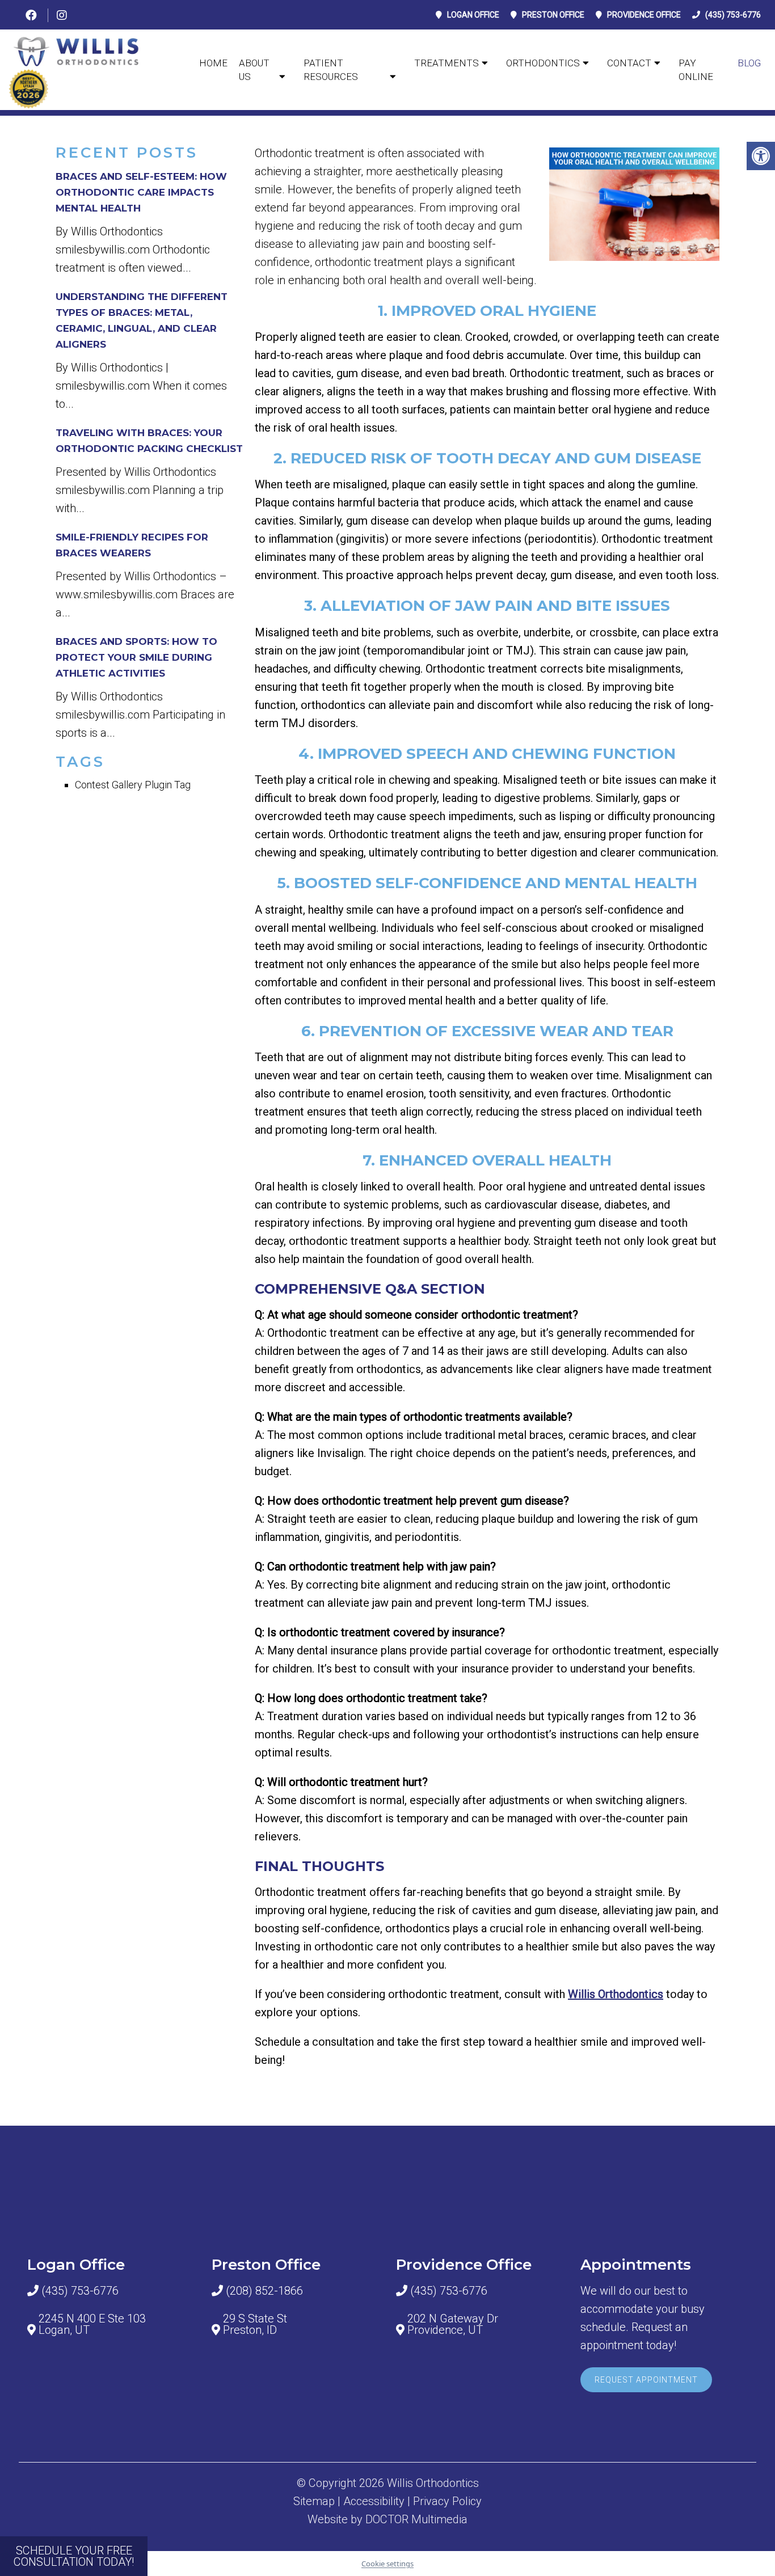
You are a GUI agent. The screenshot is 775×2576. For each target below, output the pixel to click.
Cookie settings (387, 2564)
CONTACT (629, 63)
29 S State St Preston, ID (255, 2324)
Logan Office (473, 15)
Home (213, 63)
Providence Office (644, 15)
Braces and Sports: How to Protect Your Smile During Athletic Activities (136, 657)
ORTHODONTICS (543, 63)
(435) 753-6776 (733, 15)
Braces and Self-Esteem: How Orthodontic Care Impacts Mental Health (141, 192)
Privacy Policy (447, 2501)
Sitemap (314, 2501)
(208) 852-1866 (264, 2291)
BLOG (749, 63)
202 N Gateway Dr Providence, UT (453, 2324)
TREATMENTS (447, 63)
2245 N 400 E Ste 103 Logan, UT (92, 2324)
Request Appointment (646, 2380)
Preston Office (553, 15)
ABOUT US (254, 70)
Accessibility (374, 2501)
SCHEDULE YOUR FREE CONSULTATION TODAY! (74, 2556)
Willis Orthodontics (616, 1994)
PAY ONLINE (696, 70)
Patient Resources (331, 70)
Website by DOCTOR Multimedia (387, 2519)
